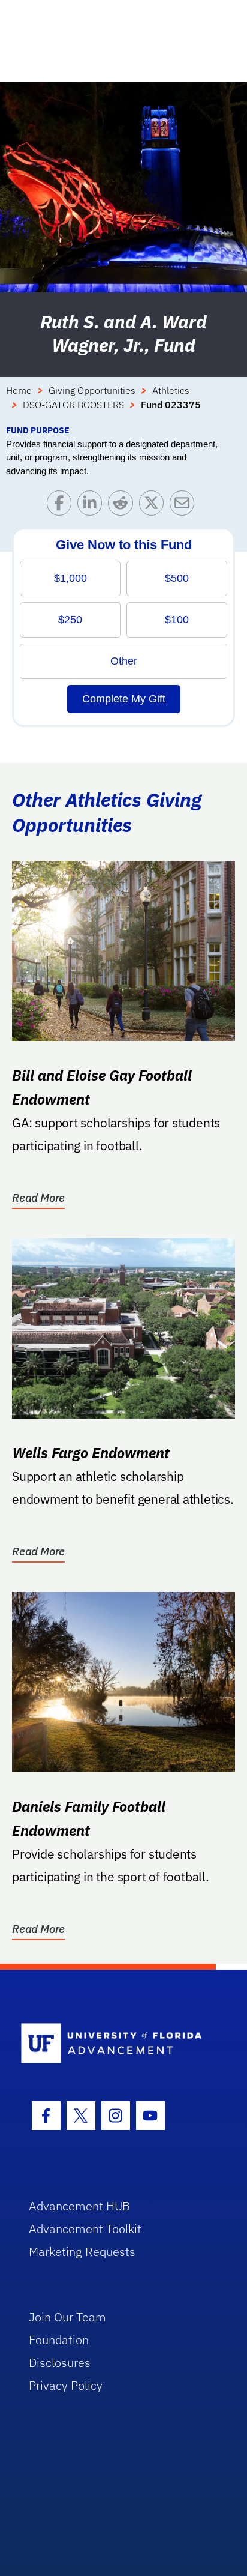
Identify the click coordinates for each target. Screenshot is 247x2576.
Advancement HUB (79, 2206)
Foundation (59, 2340)
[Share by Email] (185, 506)
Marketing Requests (82, 2252)
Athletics (171, 390)
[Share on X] (154, 506)
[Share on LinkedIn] (93, 506)
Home (19, 390)
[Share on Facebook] (62, 506)
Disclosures (60, 2363)
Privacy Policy (66, 2385)
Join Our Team (67, 2317)
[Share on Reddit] (123, 506)
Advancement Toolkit (85, 2229)
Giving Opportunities (92, 390)
